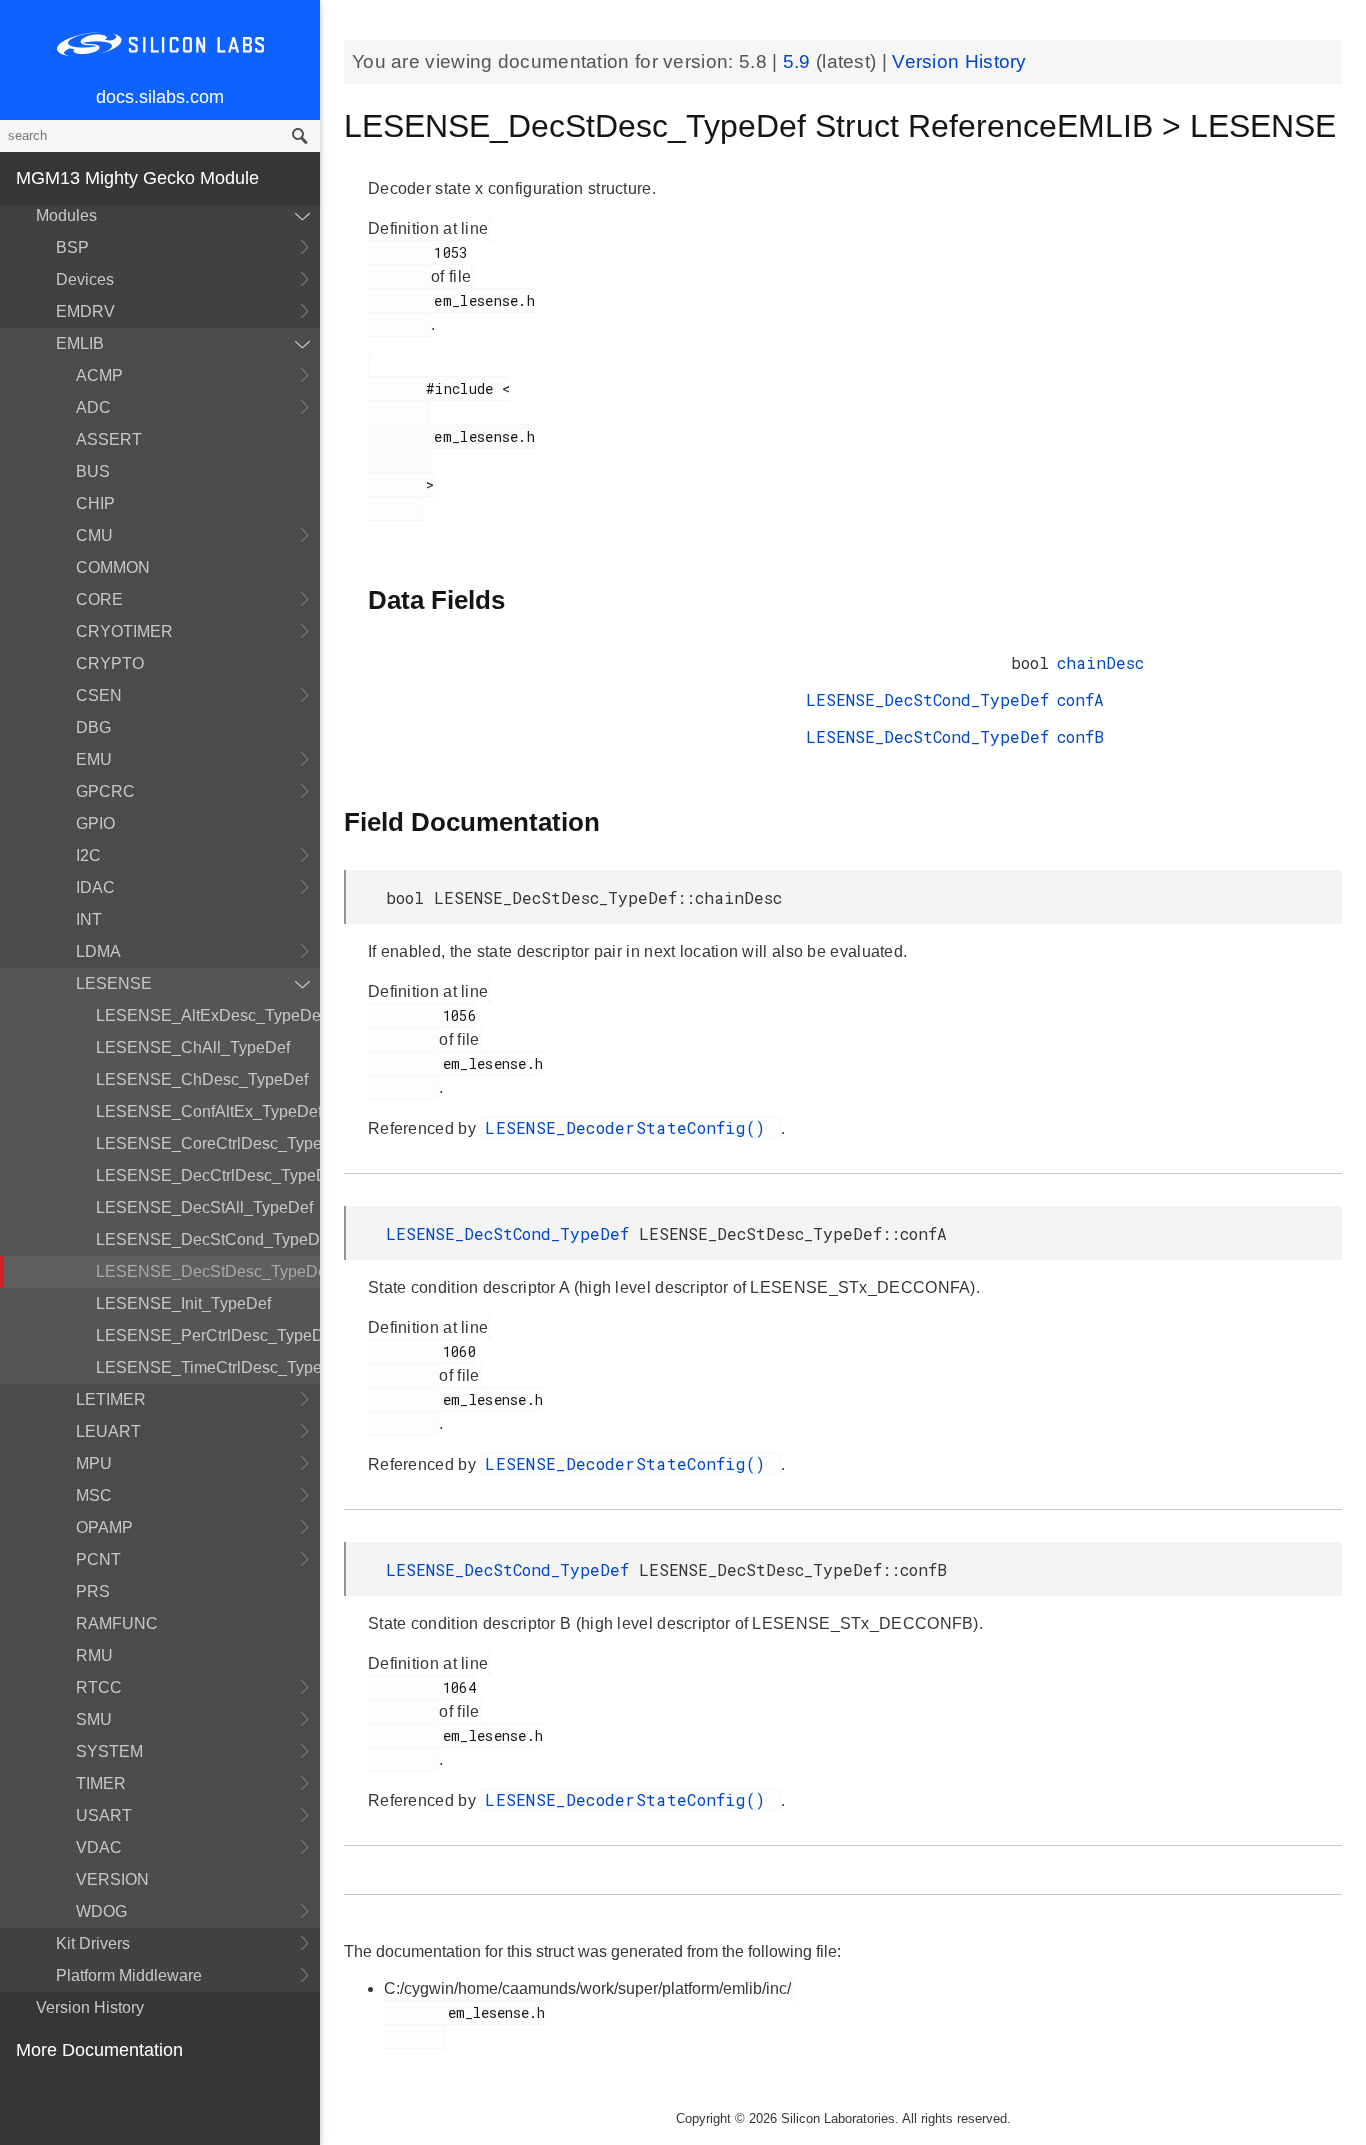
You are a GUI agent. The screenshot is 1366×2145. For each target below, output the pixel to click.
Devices (85, 279)
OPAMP (104, 1527)
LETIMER (111, 1399)
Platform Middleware (129, 1975)
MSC (94, 1495)
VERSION (112, 1879)
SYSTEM (109, 1751)
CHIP (95, 503)
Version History (90, 2007)
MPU (94, 1463)
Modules (66, 215)
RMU (94, 1655)
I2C (88, 855)
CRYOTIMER (124, 631)
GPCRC (105, 791)
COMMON (113, 567)
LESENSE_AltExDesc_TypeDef (208, 1015)
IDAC (95, 887)
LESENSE (114, 983)
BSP (72, 247)
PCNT (98, 1559)
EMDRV (85, 311)
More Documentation (99, 2050)
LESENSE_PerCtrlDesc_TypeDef (208, 1335)
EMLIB (80, 343)
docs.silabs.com (160, 97)
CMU (94, 535)
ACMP (99, 375)
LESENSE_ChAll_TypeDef (193, 1047)
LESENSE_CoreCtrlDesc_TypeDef (208, 1143)
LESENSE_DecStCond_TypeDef (208, 1239)
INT (89, 919)
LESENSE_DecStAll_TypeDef (204, 1207)
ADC (93, 407)
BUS (93, 471)
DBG (93, 727)
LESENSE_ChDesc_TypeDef (202, 1079)
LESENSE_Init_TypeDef (183, 1303)
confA (1080, 699)
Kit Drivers (93, 1943)
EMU (94, 759)
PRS (93, 1591)
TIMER (101, 1783)
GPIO (95, 823)
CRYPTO (110, 663)
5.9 (799, 61)
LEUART (108, 1431)
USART (104, 1815)
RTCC (99, 1687)
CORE (99, 599)
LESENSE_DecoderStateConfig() (630, 1127)
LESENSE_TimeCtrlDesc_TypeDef (208, 1367)
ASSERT (109, 439)
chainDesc (1100, 662)
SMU (94, 1719)
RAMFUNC (117, 1623)
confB (1080, 736)
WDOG (101, 1911)
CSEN (99, 695)
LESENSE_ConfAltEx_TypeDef (208, 1111)
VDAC (99, 1847)
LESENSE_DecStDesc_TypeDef (208, 1271)
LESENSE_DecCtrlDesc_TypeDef (208, 1175)
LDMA (98, 951)
